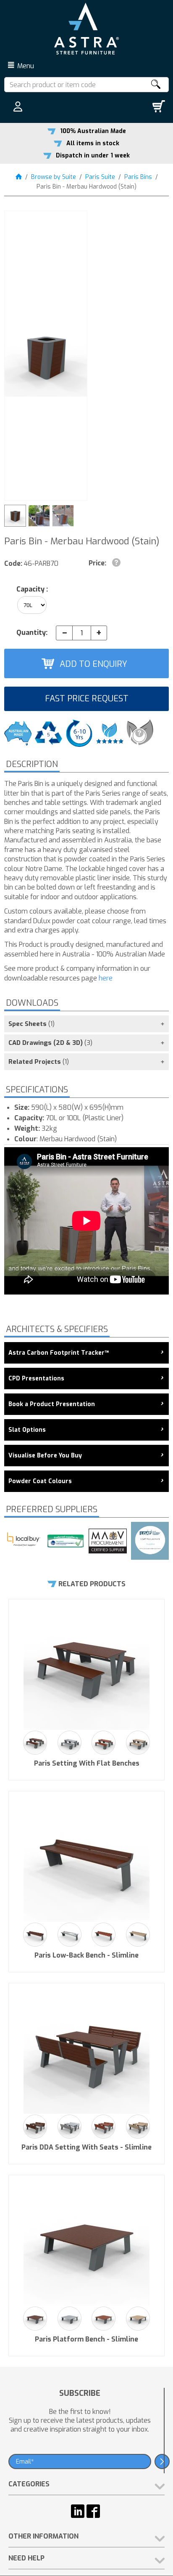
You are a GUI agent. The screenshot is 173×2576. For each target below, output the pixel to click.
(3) (50, 1043)
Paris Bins (138, 177)
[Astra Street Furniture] (86, 28)
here (106, 978)
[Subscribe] (162, 2461)
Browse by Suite (54, 177)
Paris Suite (100, 177)
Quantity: (32, 633)
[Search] (155, 85)
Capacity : (32, 589)
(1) (31, 1024)
